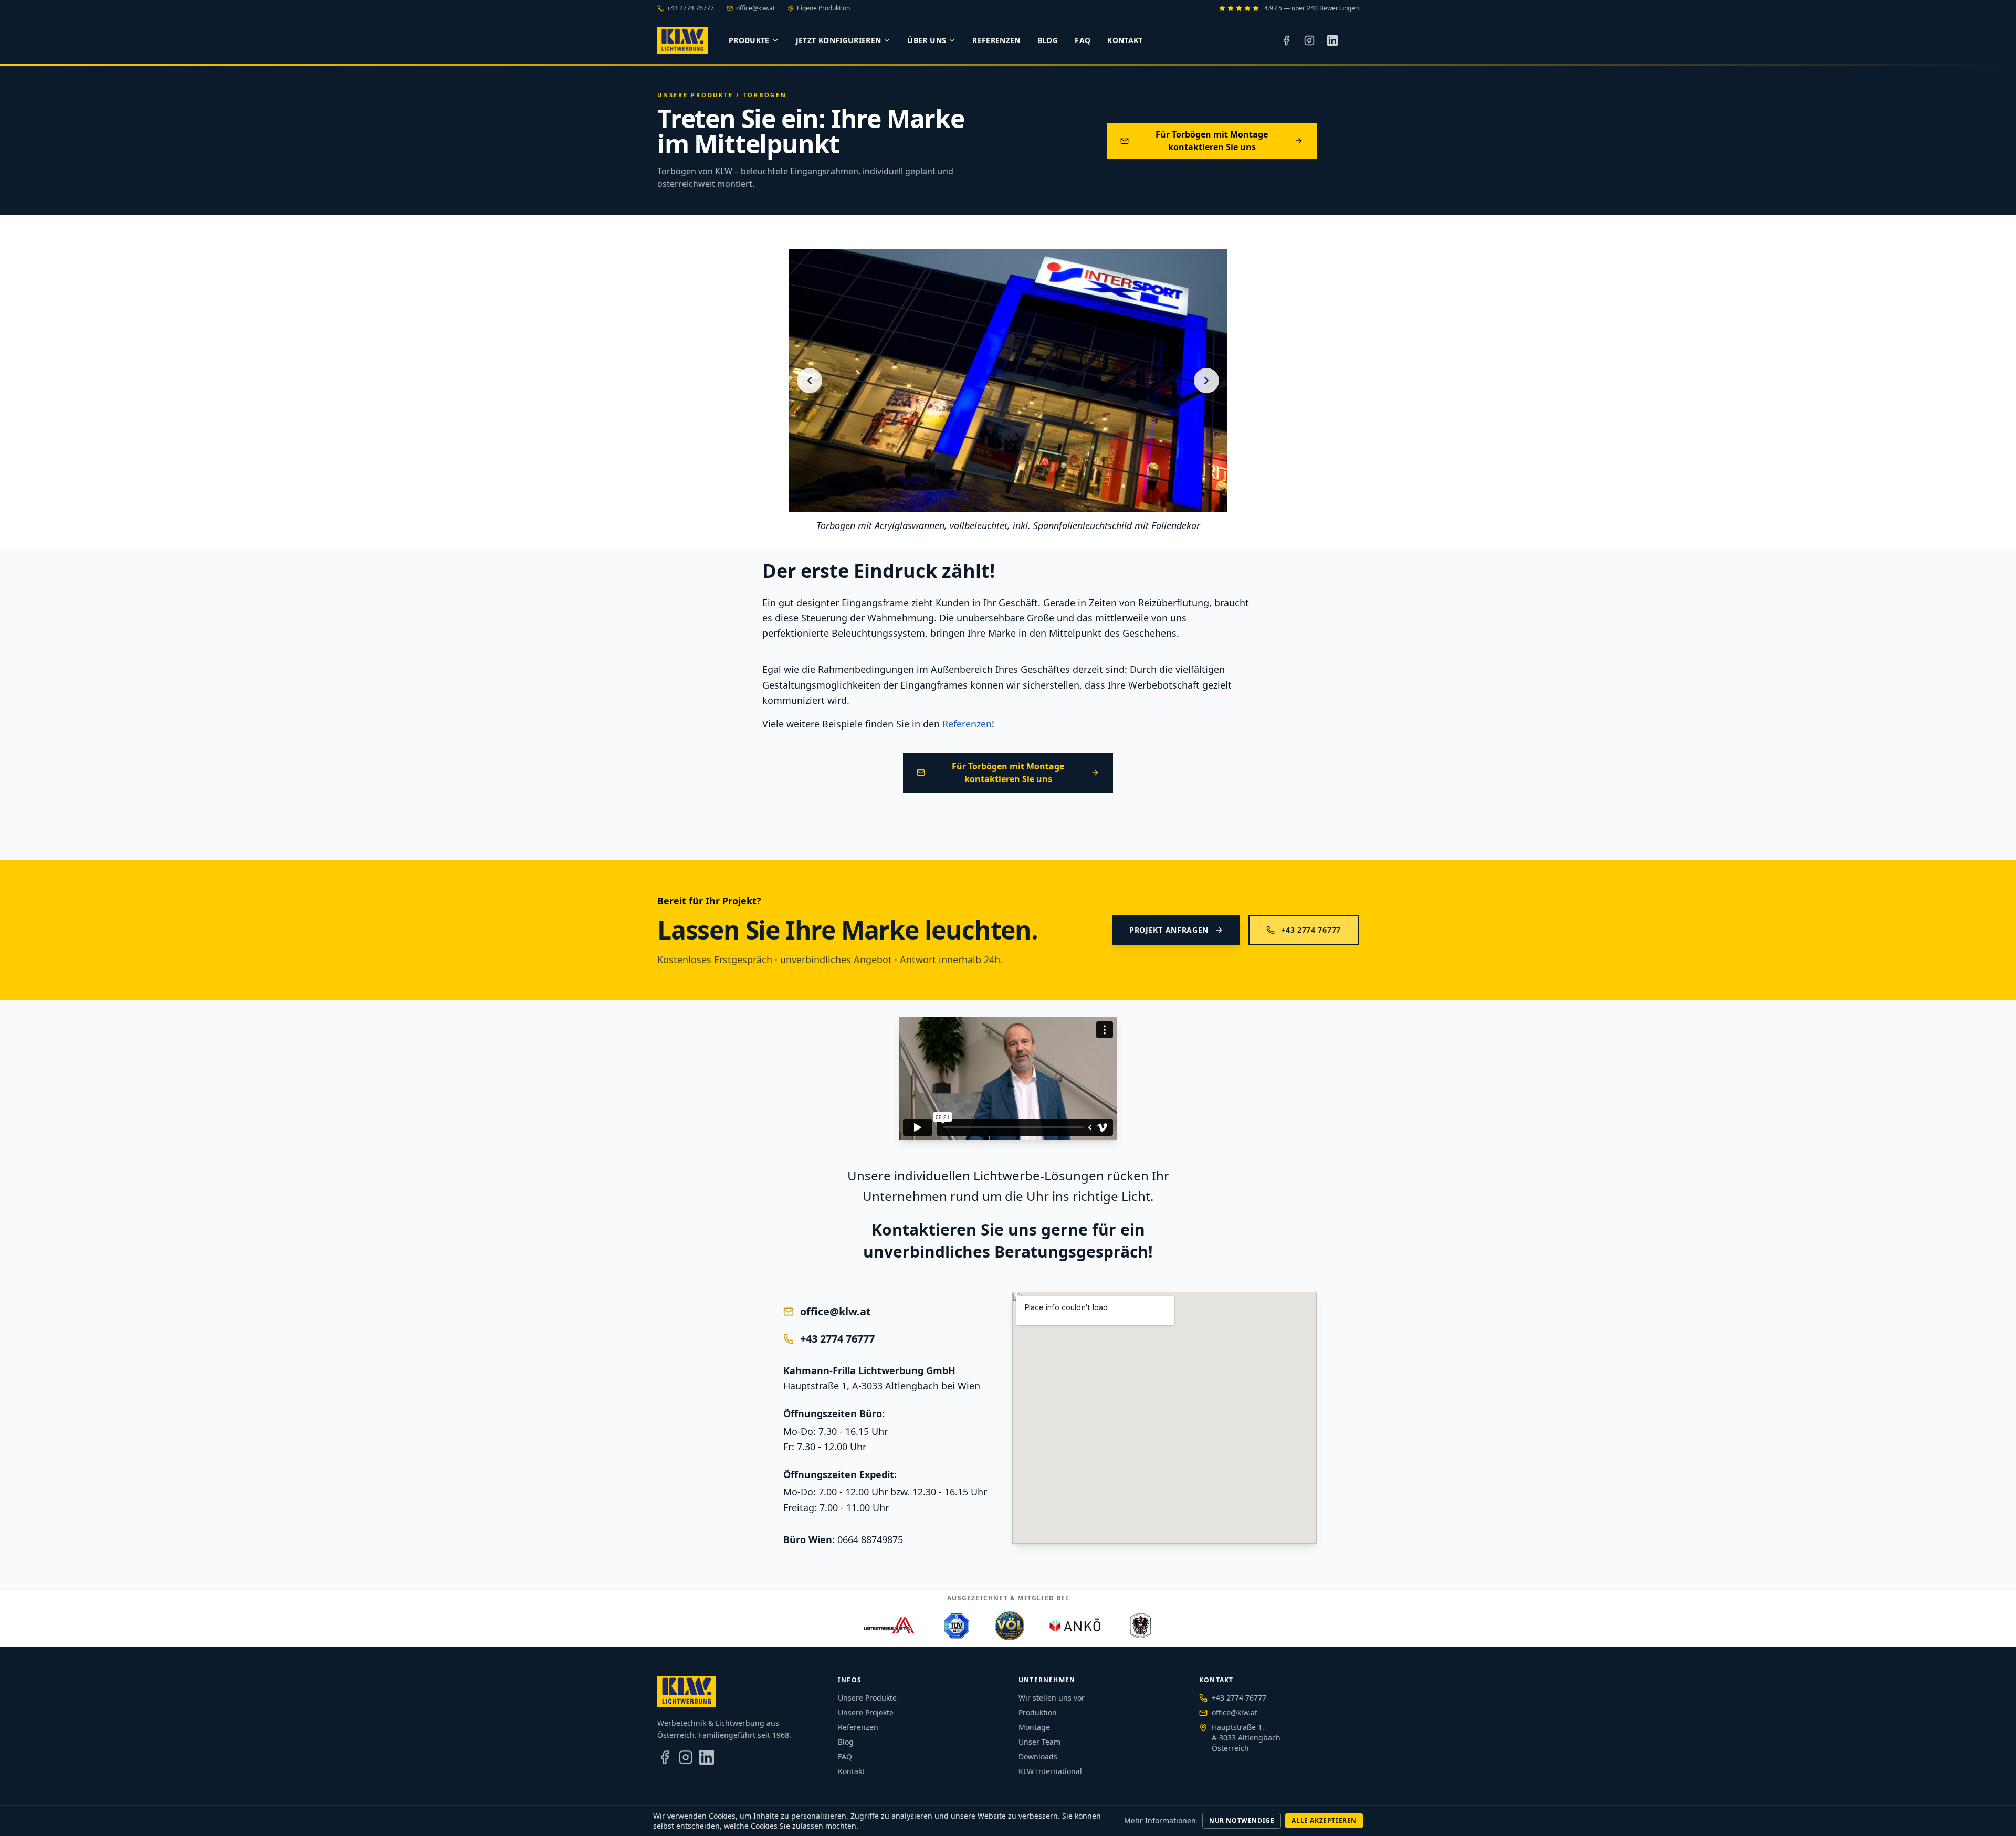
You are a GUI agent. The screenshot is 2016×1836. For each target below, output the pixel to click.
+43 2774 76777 (690, 8)
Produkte (749, 40)
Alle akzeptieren (1324, 1821)
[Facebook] (1286, 40)
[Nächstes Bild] (1206, 381)
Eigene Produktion (823, 8)
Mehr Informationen (1160, 1821)
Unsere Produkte (695, 95)
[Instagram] (1309, 40)
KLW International (1050, 1771)
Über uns (927, 40)
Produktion (1038, 1712)
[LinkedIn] (1332, 40)
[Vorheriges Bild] (810, 381)
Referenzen (996, 40)
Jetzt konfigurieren (839, 40)
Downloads (1038, 1756)
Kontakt (1125, 40)
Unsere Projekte (866, 1712)
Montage (1034, 1727)
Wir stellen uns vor (1052, 1698)
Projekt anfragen (1169, 930)
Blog (1048, 40)
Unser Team (1039, 1742)
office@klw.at (755, 8)
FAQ (1083, 40)
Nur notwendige (1242, 1821)
